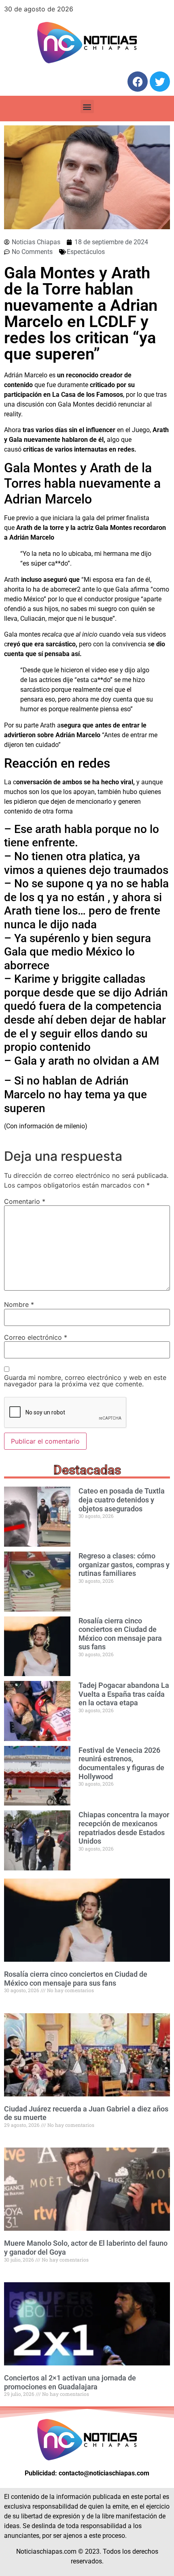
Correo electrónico (36, 1337)
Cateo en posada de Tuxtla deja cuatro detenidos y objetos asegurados (122, 1500)
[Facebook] (138, 82)
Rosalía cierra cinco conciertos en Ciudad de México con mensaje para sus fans (120, 1634)
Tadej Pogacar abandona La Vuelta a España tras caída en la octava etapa (124, 1694)
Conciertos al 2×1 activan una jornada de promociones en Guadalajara (70, 2382)
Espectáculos (86, 252)
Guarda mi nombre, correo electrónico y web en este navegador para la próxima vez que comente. (85, 1381)
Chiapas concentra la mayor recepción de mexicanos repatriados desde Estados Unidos (124, 1828)
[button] (87, 107)
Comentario (25, 1201)
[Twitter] (160, 82)
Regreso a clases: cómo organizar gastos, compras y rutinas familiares (124, 1565)
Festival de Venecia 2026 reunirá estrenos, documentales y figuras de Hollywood (121, 1763)
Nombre (19, 1304)
